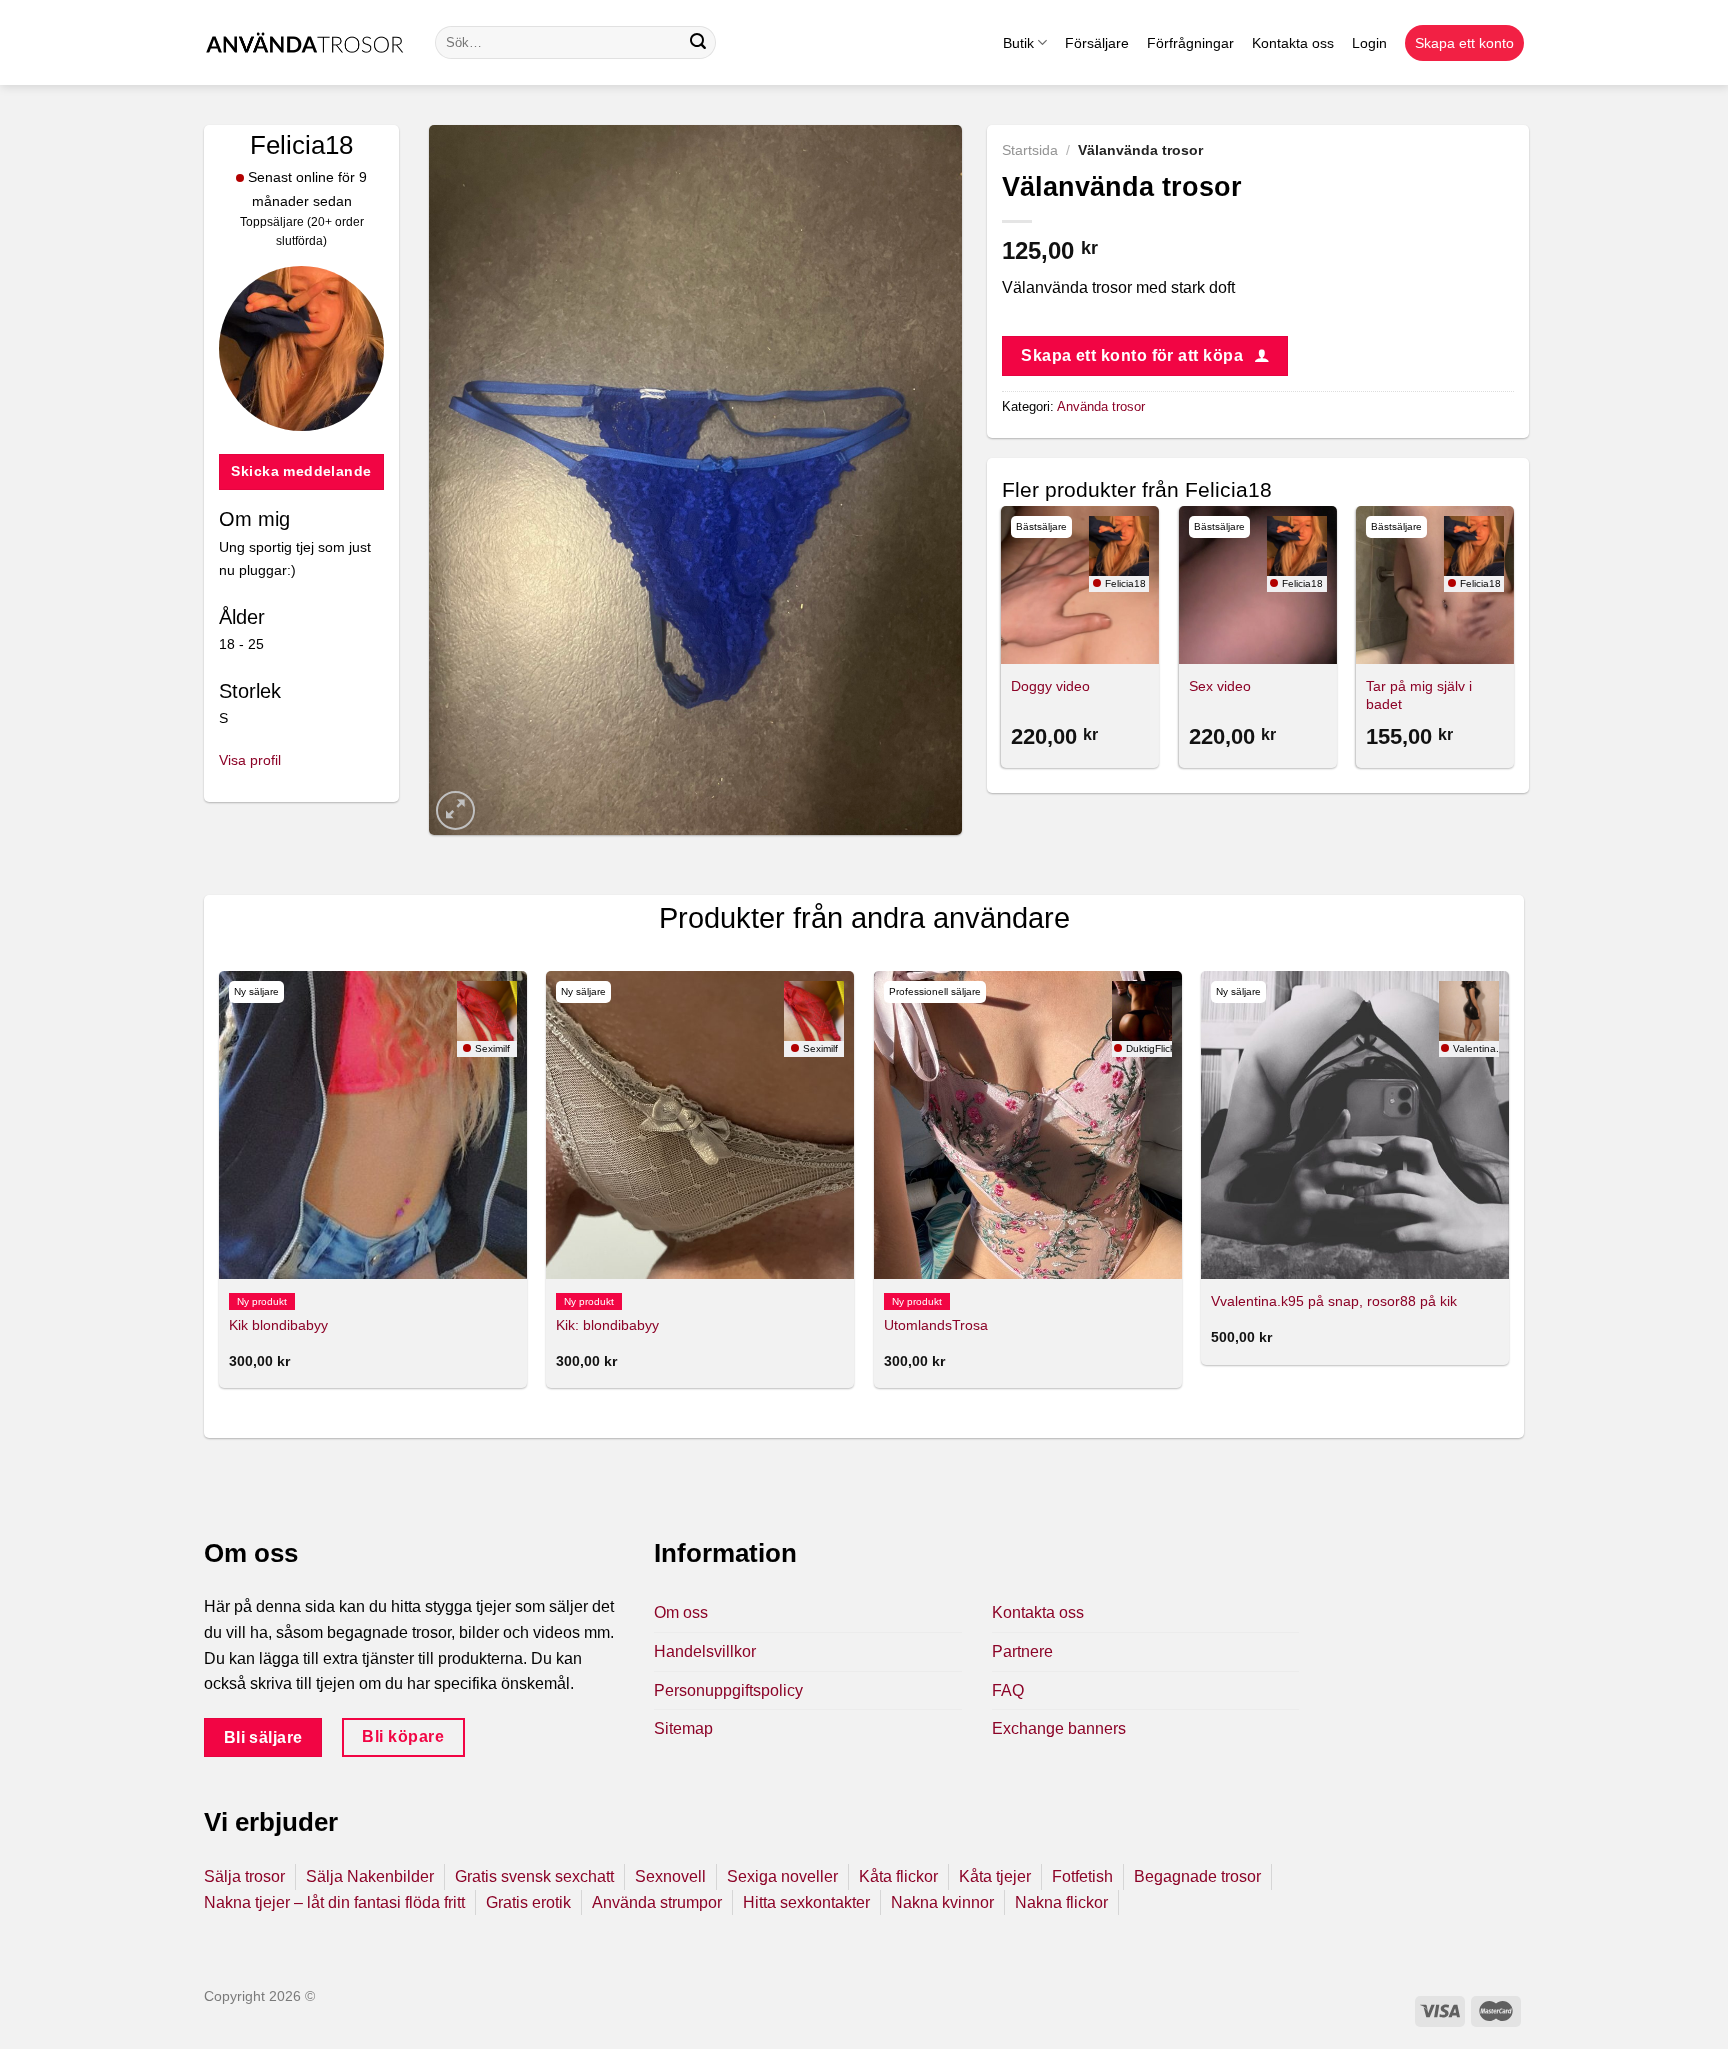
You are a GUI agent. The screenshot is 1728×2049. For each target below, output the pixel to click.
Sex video (1220, 686)
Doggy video (1050, 686)
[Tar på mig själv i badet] (1435, 585)
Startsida (1030, 150)
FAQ (1008, 1690)
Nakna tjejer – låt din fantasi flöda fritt (334, 1902)
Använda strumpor (657, 1902)
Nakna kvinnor (942, 1902)
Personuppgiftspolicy (728, 1690)
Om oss (681, 1612)
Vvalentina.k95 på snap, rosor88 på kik (1334, 1301)
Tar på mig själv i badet (1419, 695)
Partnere (1022, 1651)
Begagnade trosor (1197, 1876)
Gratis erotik (528, 1902)
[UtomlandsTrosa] (1028, 1125)
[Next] (1513, 640)
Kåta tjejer (995, 1876)
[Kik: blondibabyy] (700, 1125)
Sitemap (683, 1728)
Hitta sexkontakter (806, 1902)
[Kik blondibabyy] (373, 1125)
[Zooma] (455, 810)
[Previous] (1003, 640)
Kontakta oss (1293, 43)
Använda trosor (1101, 406)
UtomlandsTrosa (936, 1325)
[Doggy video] (1080, 585)
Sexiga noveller (782, 1876)
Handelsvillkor (705, 1651)
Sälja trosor (244, 1876)
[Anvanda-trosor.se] (304, 42)
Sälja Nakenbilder (370, 1876)
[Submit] (698, 43)
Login (1369, 43)
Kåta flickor (898, 1876)
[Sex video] (1258, 585)
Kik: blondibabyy (607, 1325)
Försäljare (1097, 43)
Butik (1018, 43)
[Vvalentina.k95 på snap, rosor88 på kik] (1355, 1125)
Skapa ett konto (1464, 43)
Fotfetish (1082, 1876)
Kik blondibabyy (278, 1325)
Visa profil (250, 760)
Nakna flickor (1061, 1902)
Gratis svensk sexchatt (534, 1876)
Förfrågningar (1190, 43)
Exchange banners (1059, 1728)
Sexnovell (670, 1876)
